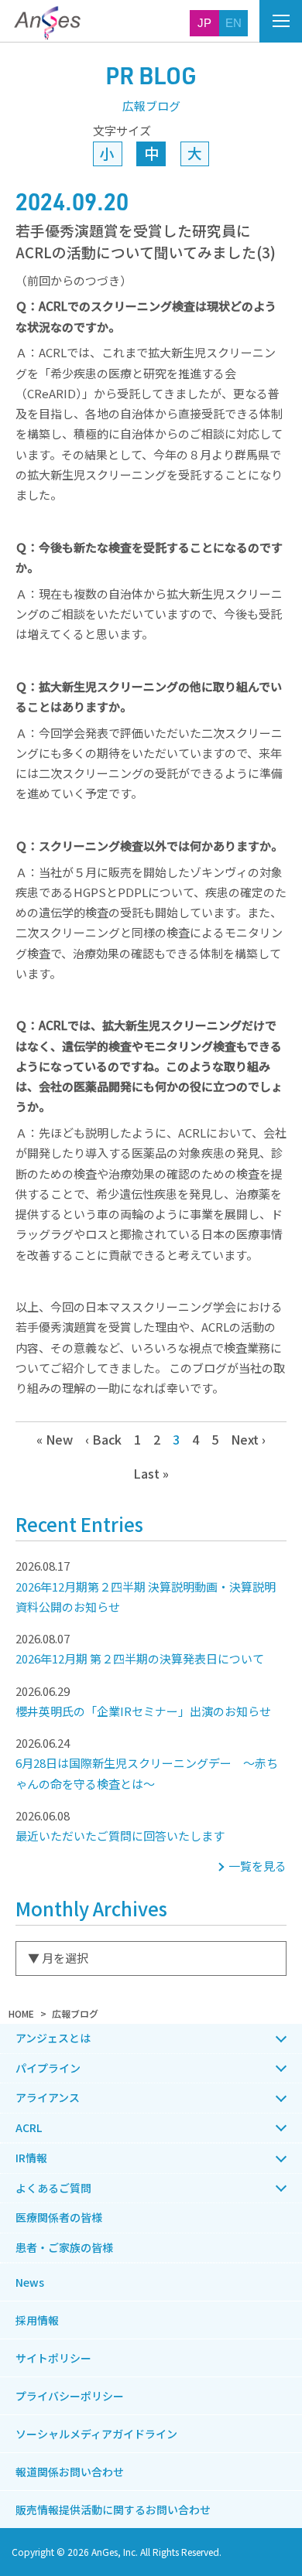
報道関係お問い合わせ (70, 2472)
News (30, 2282)
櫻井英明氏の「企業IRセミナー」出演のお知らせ (143, 1701)
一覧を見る (257, 1866)
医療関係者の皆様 (59, 2217)
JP (204, 23)
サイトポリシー (53, 2358)
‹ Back (103, 1439)
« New (55, 1439)
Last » (151, 1473)
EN (233, 23)
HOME (21, 2013)
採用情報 (37, 2320)
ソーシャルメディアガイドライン (96, 2434)
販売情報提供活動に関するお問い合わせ (113, 2509)
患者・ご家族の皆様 (64, 2247)
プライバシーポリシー (70, 2396)
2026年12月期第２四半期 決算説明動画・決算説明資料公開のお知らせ (146, 1586)
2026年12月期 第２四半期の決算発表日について (140, 1648)
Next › (248, 1439)
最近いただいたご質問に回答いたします (120, 1825)
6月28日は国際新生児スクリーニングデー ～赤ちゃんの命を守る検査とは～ (147, 1763)
